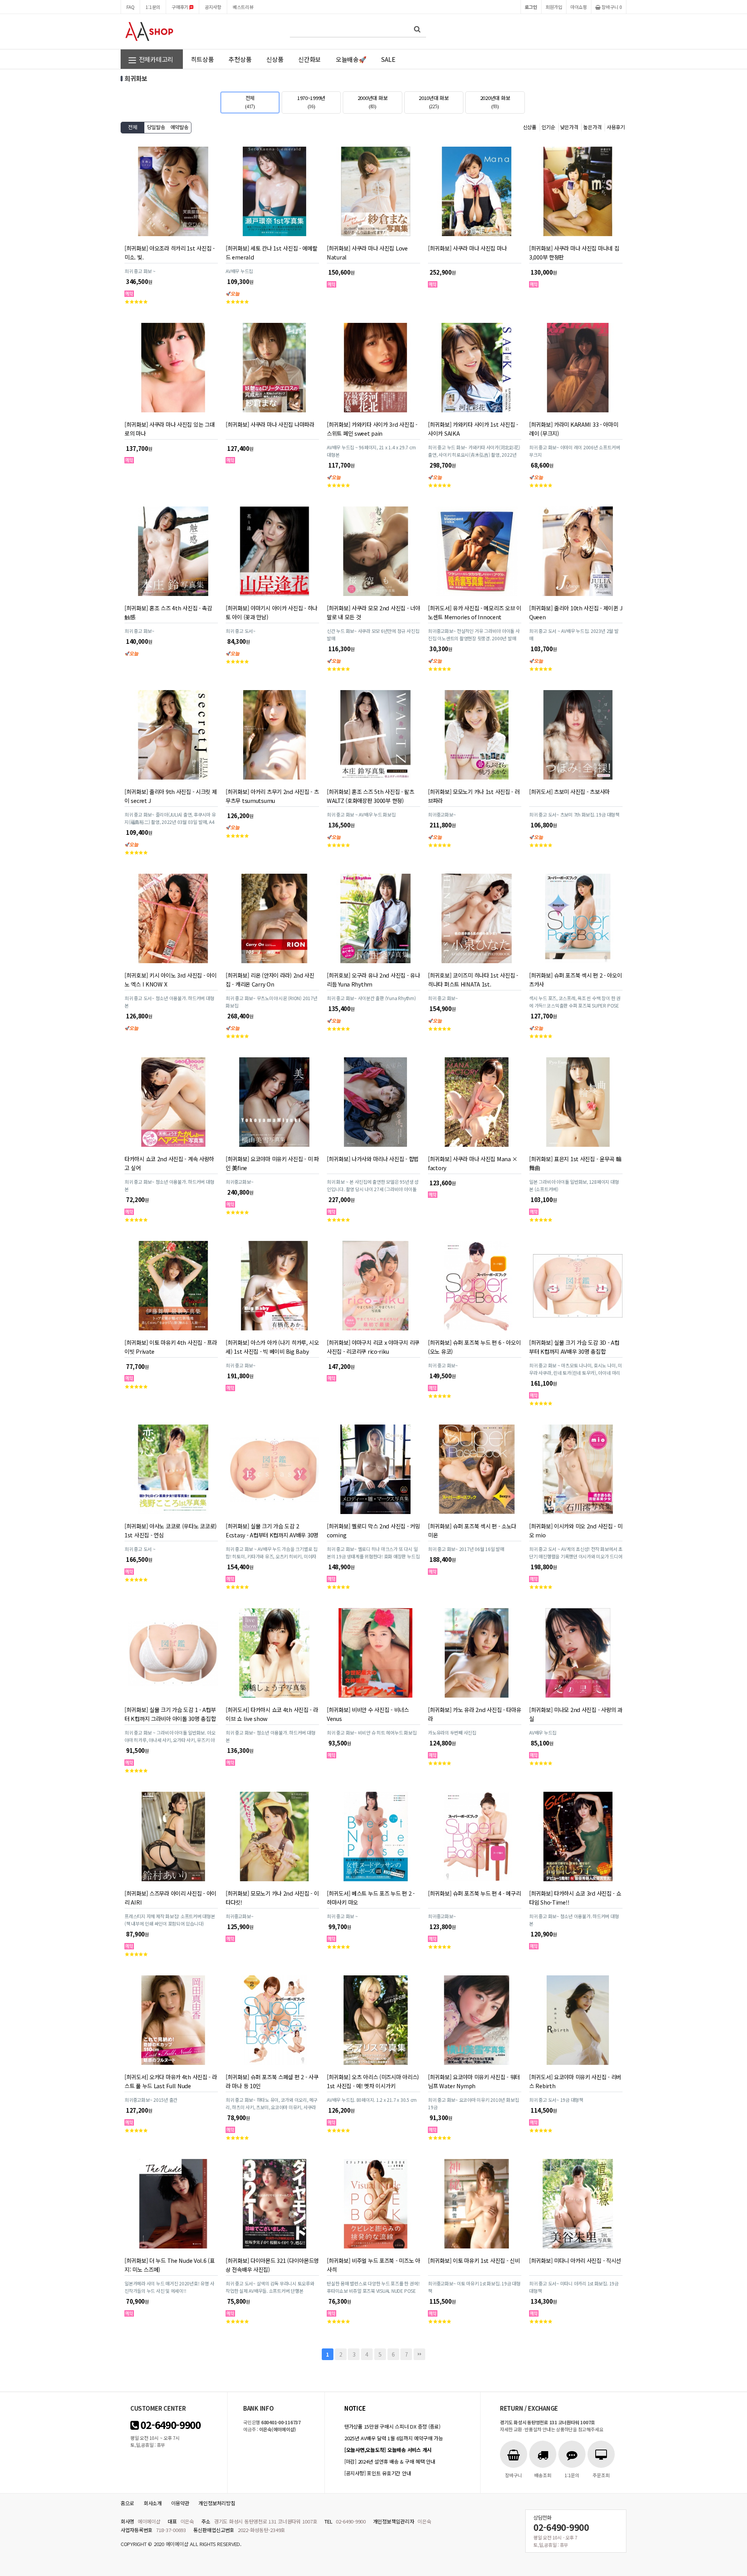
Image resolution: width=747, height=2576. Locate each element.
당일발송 (156, 127)
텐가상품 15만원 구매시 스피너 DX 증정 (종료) (392, 2426)
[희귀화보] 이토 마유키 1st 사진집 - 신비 (474, 2260)
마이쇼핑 (579, 7)
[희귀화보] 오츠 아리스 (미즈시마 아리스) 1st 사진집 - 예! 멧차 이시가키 (373, 2081)
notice (355, 2408)
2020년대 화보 (495, 102)
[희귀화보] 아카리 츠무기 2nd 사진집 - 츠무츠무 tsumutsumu (272, 796)
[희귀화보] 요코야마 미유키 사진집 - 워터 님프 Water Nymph (474, 2081)
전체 (250, 102)
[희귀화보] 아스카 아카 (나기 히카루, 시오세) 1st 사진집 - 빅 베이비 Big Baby (272, 1347)
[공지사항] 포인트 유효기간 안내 (378, 2473)
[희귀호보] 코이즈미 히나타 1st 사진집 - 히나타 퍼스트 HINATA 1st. (473, 980)
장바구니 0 (611, 7)
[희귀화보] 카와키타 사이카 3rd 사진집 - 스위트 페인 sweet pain (372, 429)
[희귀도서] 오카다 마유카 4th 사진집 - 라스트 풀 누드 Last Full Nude (171, 2081)
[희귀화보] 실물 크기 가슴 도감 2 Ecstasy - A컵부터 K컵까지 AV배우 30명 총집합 (272, 1535)
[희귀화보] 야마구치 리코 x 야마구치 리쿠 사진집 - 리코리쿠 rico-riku (373, 1347)
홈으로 (127, 2503)
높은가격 (592, 127)
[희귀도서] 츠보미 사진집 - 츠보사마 (569, 791)
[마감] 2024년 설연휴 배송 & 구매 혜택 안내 (390, 2461)
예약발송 (180, 127)
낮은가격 (569, 127)
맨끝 (419, 2354)
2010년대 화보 (434, 102)
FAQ (130, 7)
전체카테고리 (155, 59)
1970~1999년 (311, 102)
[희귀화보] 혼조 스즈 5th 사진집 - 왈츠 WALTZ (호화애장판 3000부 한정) (371, 796)
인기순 (548, 127)
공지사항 (213, 7)
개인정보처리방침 (217, 2503)
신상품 (275, 59)
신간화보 (309, 59)
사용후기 (616, 127)
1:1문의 (153, 7)
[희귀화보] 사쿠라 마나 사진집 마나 (467, 248)
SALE (388, 59)
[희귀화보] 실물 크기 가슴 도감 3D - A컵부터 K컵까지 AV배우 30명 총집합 (574, 1347)
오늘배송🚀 (351, 59)
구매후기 (181, 7)
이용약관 (180, 2503)
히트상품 (203, 59)
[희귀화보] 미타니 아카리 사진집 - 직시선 (575, 2260)
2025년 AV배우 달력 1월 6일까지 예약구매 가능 (394, 2438)
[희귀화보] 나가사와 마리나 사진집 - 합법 (373, 1159)
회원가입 (554, 7)
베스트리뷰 (243, 7)
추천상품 (240, 59)
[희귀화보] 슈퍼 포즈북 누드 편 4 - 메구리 (474, 1893)
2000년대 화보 (373, 102)
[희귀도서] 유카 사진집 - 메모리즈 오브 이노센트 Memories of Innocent (475, 612)
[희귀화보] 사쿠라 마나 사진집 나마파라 (270, 424)
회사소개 (153, 2503)
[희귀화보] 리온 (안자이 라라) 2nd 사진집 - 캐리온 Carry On (270, 980)
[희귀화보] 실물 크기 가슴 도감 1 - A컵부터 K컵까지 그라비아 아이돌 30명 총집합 (170, 1714)
